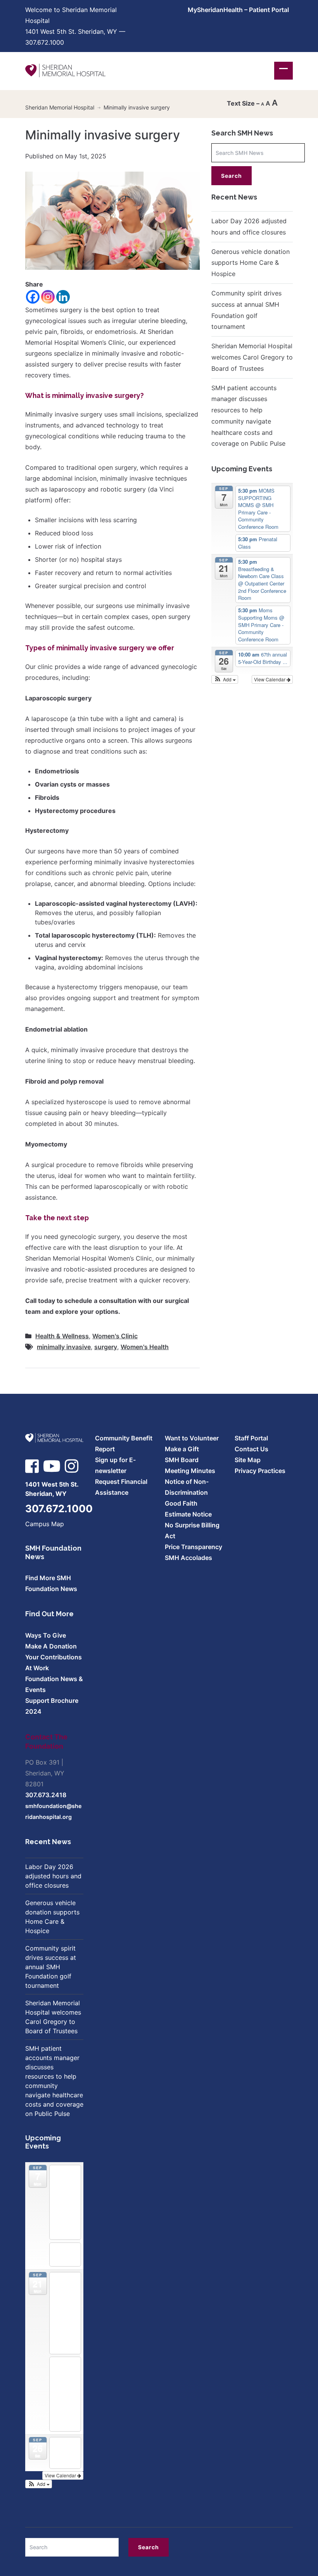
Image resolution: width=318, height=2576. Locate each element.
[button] (225, 679)
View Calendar (270, 679)
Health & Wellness (62, 1336)
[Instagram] (48, 297)
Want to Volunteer (192, 1438)
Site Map (248, 1460)
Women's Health (145, 1347)
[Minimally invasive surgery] (112, 220)
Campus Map (45, 1524)
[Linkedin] (63, 297)
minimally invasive (64, 1347)
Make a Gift (182, 1449)
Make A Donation (51, 1646)
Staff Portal (251, 1438)
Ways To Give (46, 1635)
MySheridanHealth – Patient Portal (238, 10)
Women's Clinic (115, 1336)
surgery (106, 1347)
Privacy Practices (260, 1471)
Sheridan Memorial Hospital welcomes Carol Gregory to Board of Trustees (252, 357)
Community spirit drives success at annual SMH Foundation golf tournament (51, 1967)
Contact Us (251, 1449)
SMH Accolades (188, 1558)
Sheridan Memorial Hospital (60, 107)
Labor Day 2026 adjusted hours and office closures (53, 1876)
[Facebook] (33, 297)
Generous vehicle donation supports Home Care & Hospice (251, 263)
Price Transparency (194, 1547)
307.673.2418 (46, 1795)
